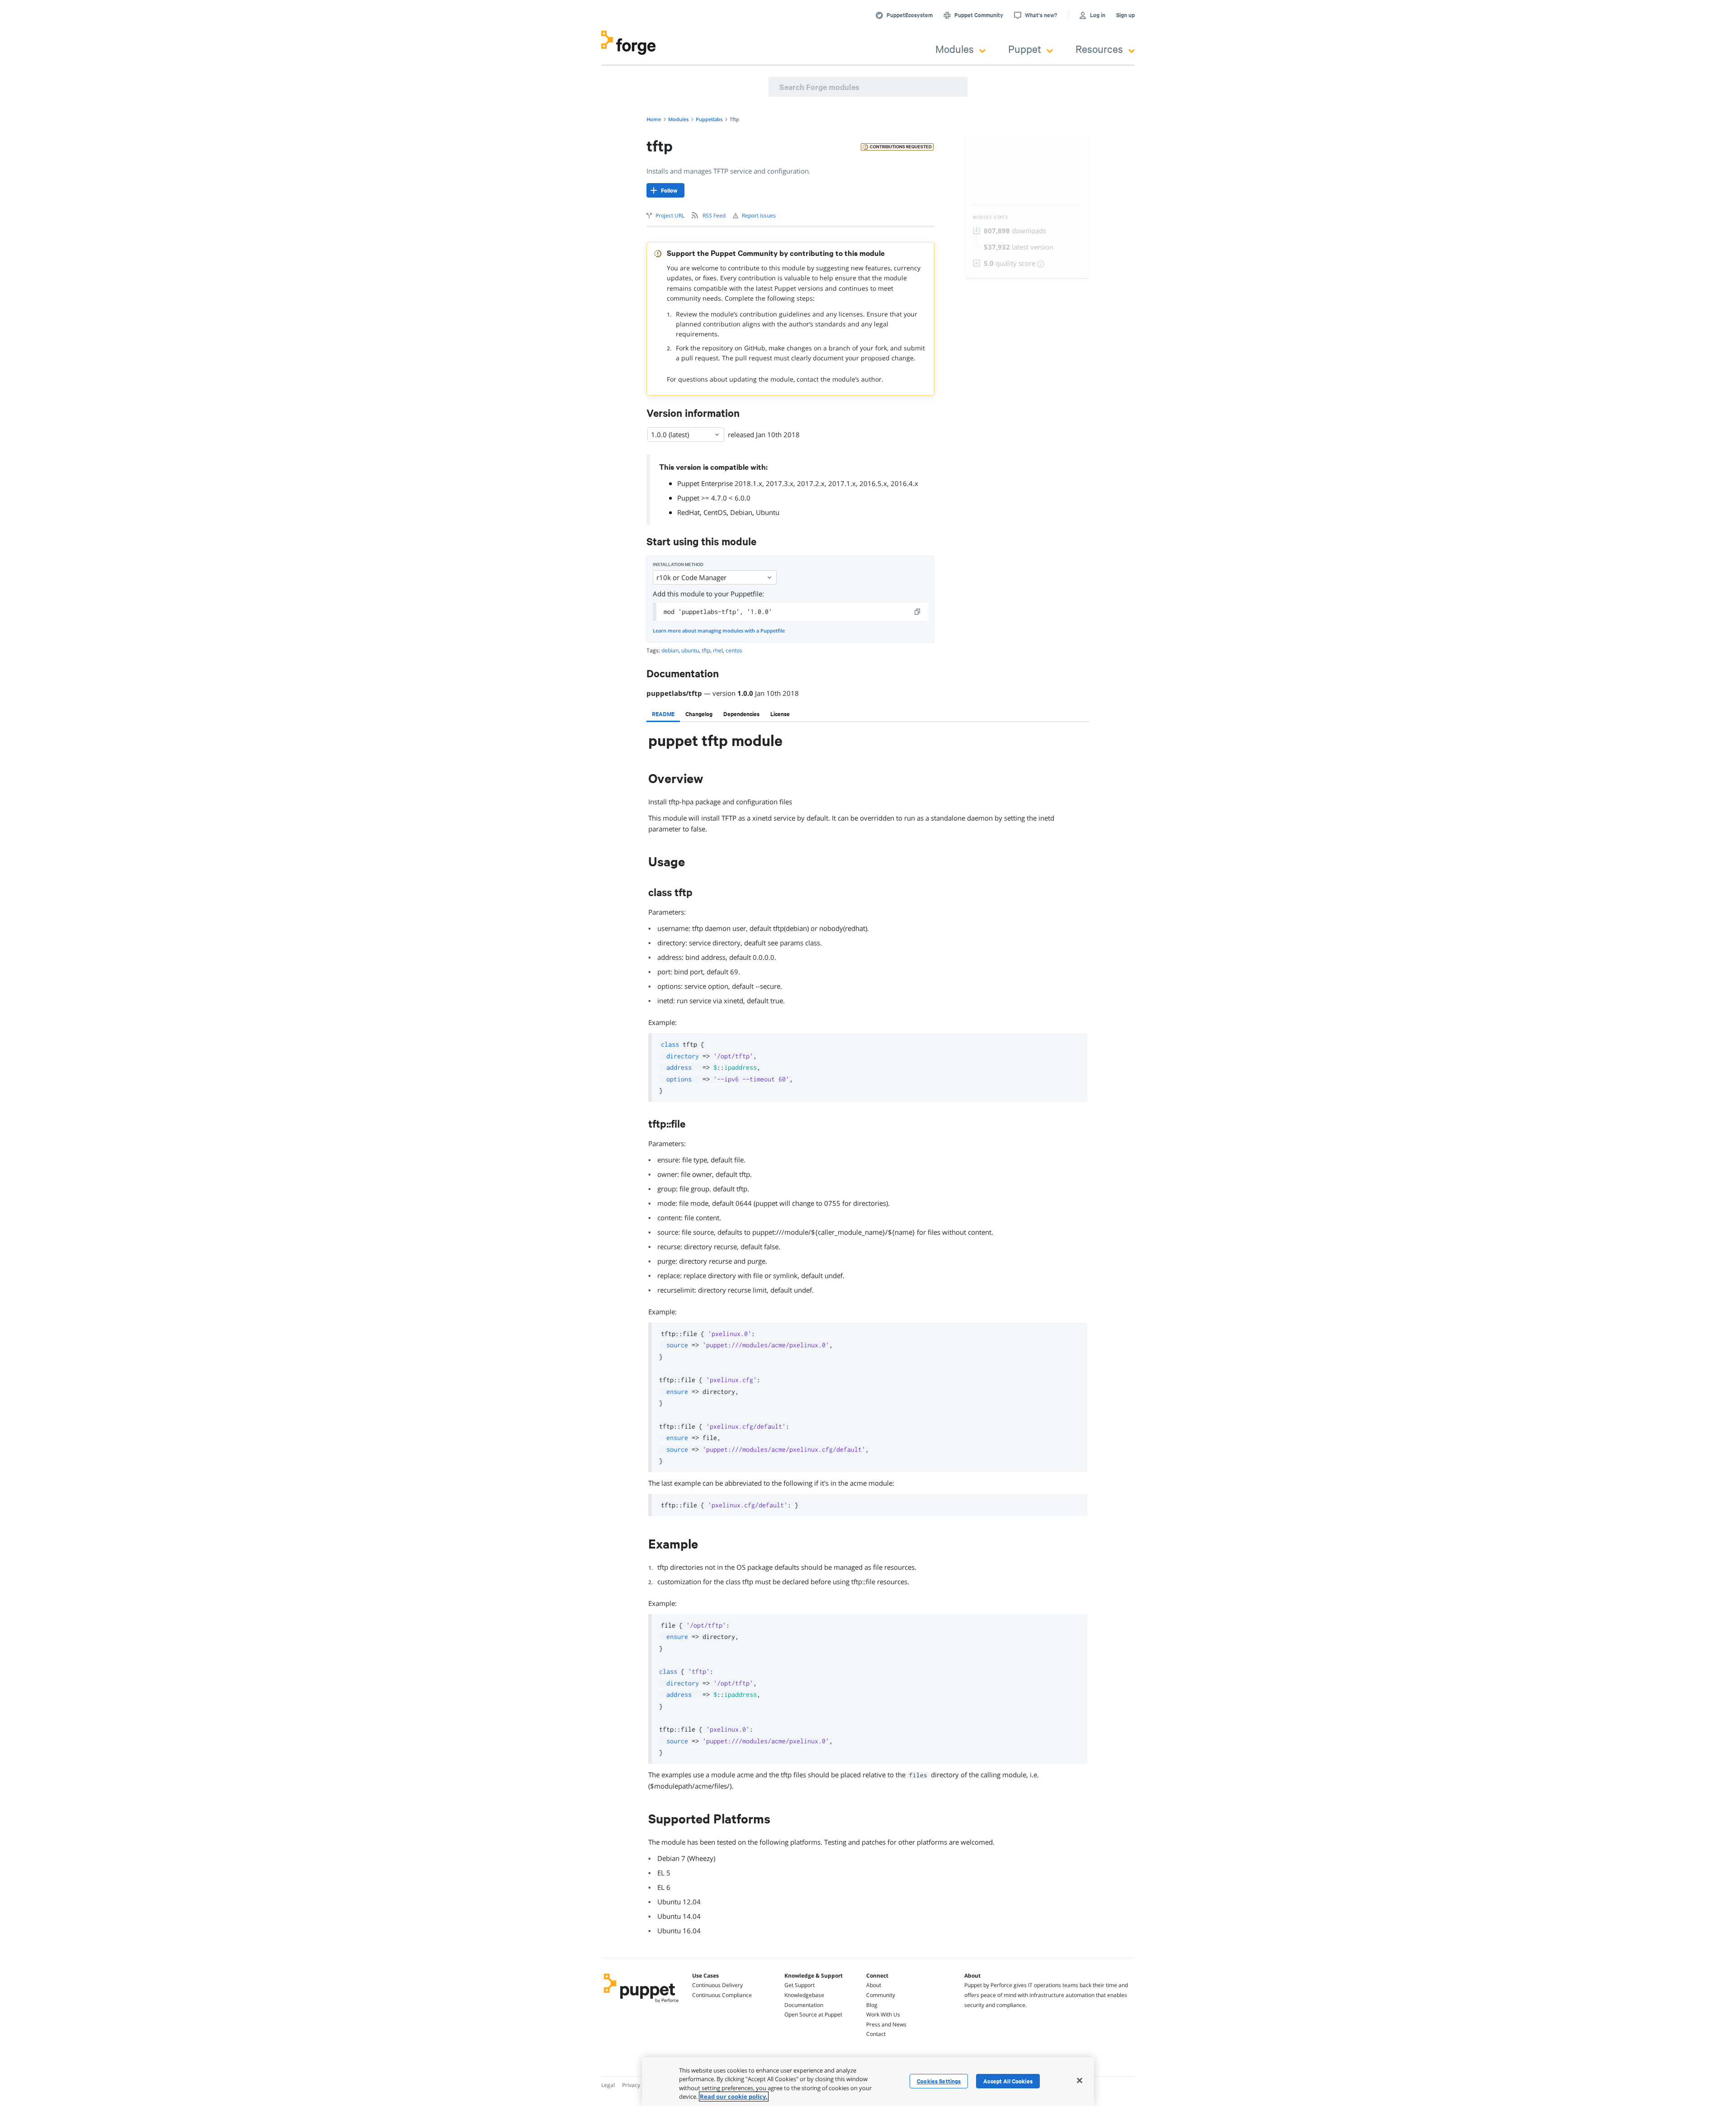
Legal (608, 2085)
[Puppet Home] (641, 2004)
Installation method (678, 564)
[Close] (1080, 2080)
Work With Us (883, 2014)
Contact (876, 2034)
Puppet (1025, 49)
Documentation (804, 2005)
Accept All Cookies (1008, 2081)
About (874, 1985)
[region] (868, 2082)
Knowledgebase (804, 1995)
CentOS (715, 512)
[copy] (918, 612)
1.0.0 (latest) (670, 434)
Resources (1099, 49)
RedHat (689, 512)
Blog (872, 2005)
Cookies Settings (939, 2081)
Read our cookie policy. (734, 2097)
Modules (955, 49)
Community (881, 1995)
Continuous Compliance (722, 1995)
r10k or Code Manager (691, 577)
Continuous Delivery (717, 1985)
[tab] (663, 714)
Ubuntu (768, 512)
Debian (741, 512)
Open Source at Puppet (813, 2014)
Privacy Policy (639, 2085)
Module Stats (990, 217)
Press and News (886, 2024)
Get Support (800, 1985)
